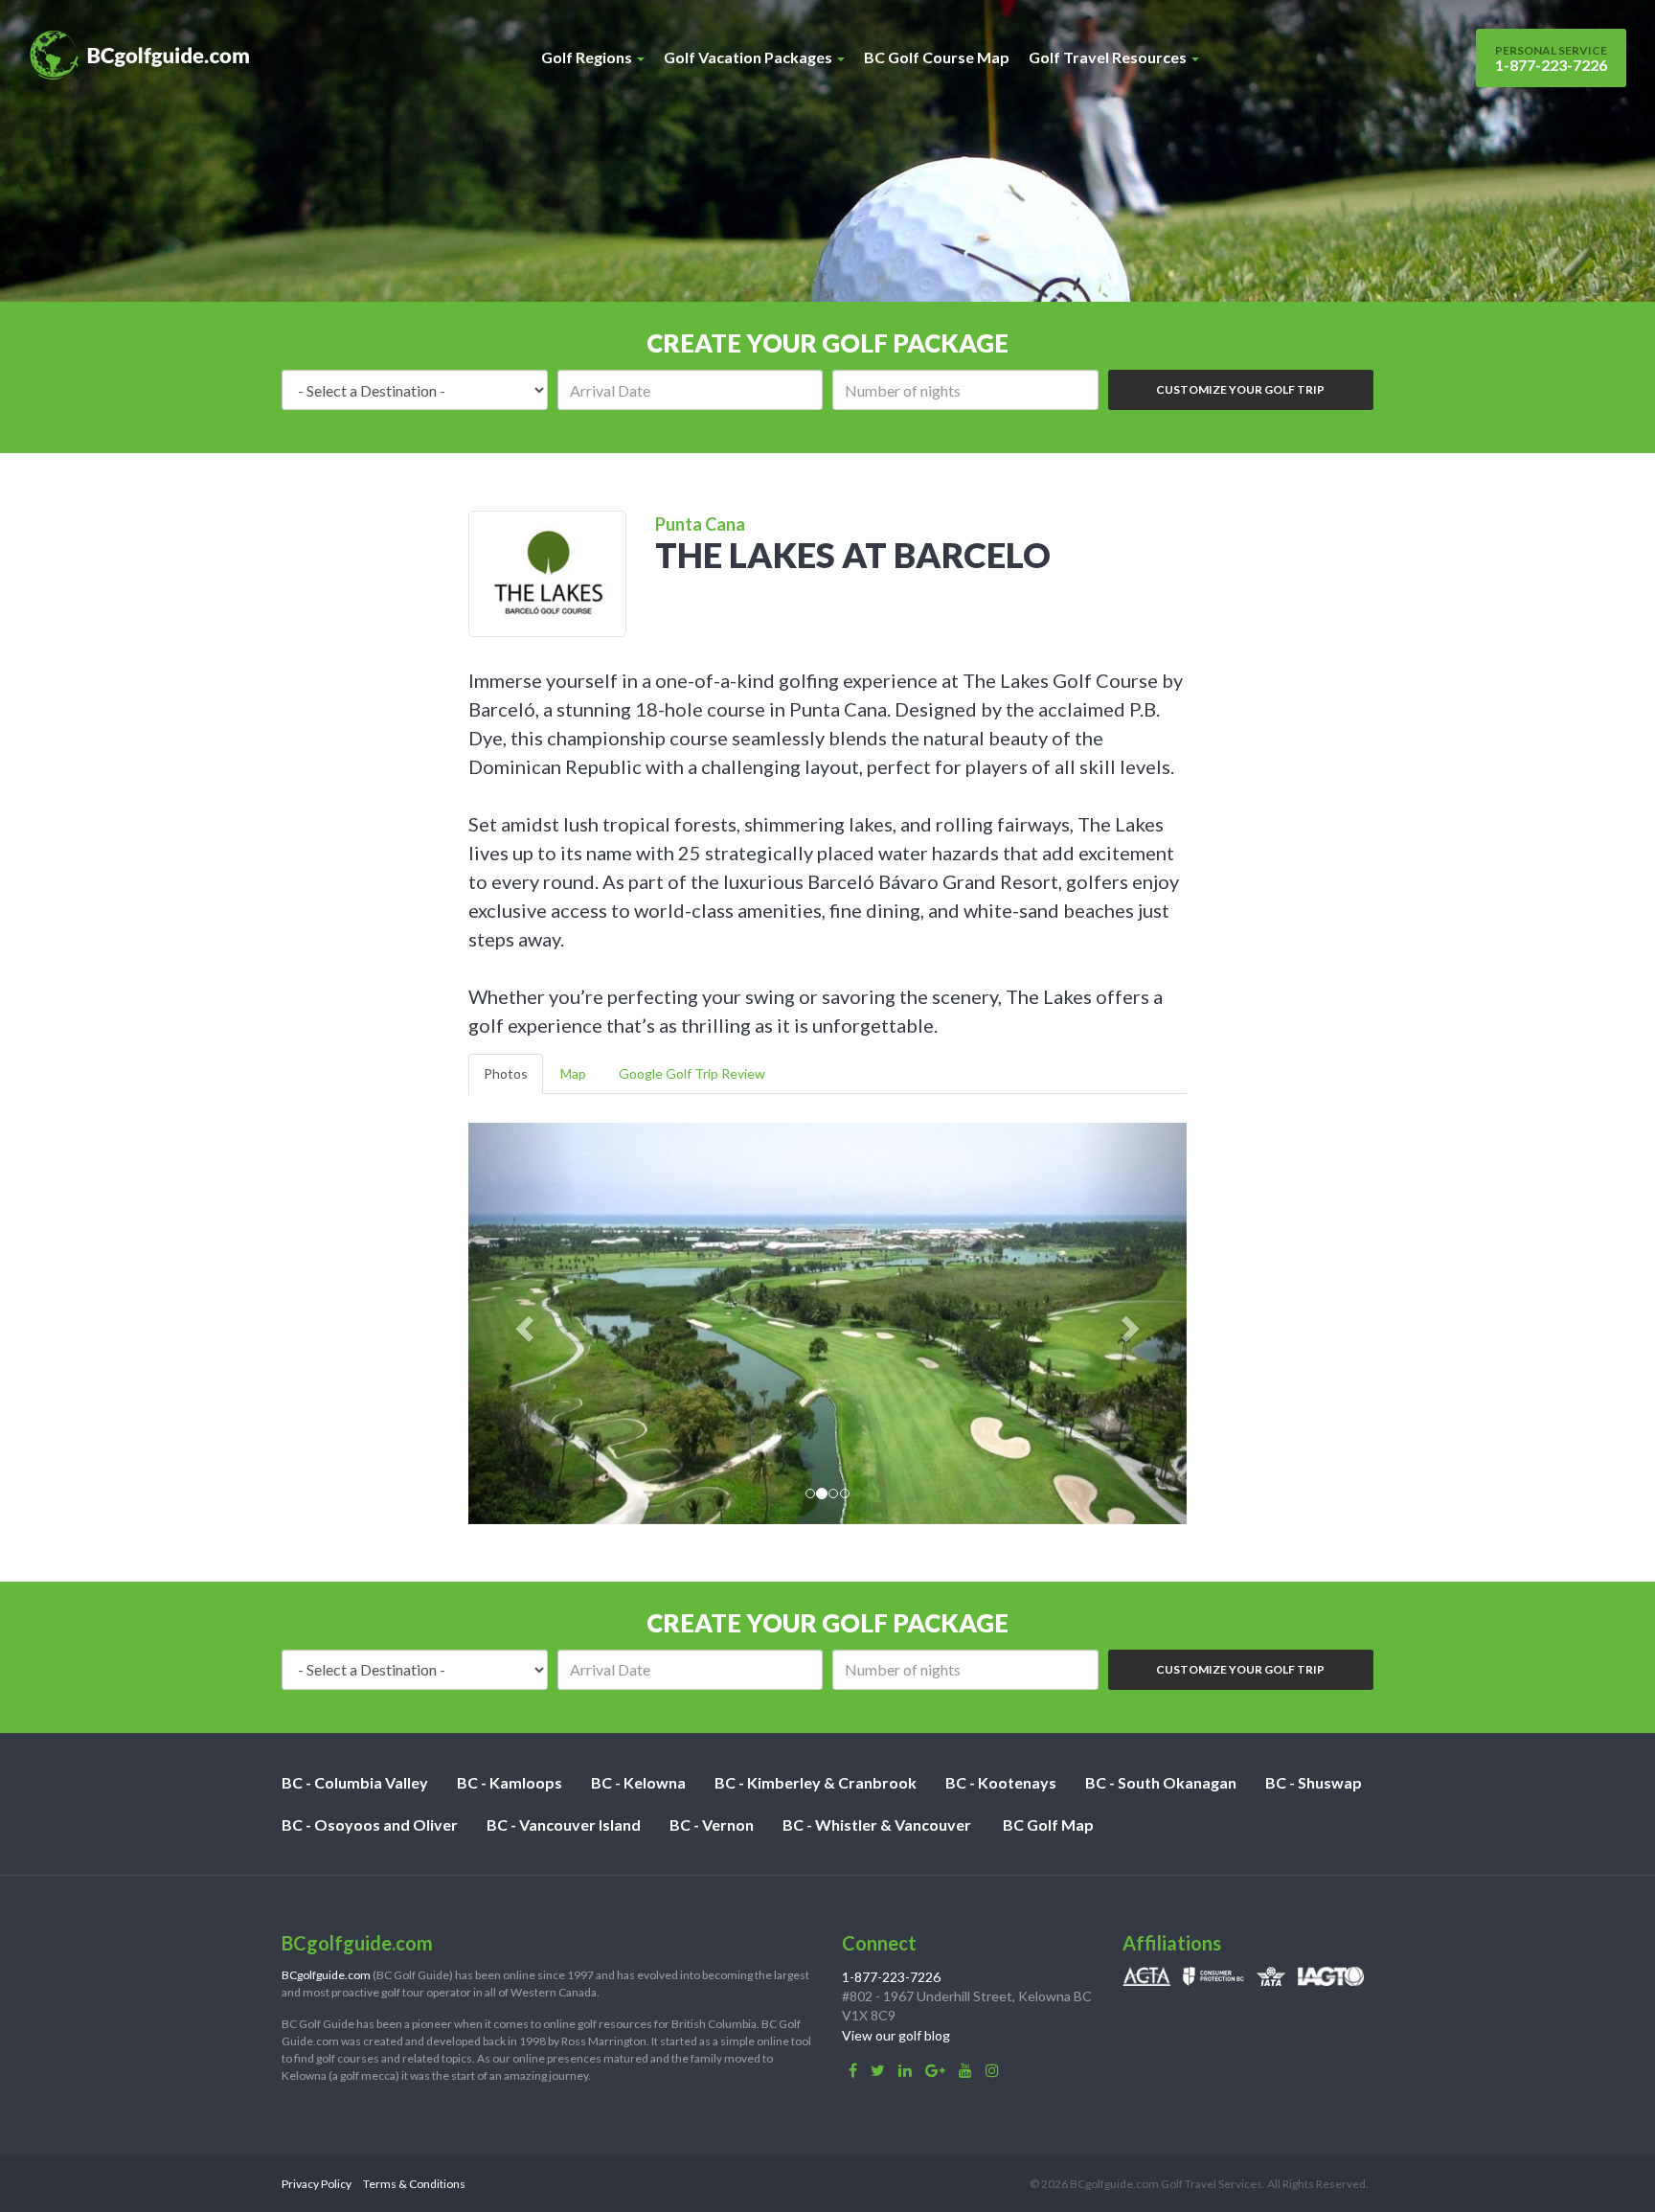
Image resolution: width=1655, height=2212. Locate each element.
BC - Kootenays (1001, 1782)
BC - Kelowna (638, 1782)
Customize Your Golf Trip (1240, 389)
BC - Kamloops (510, 1782)
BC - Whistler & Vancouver (877, 1824)
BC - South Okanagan (1161, 1782)
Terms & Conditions (414, 2184)
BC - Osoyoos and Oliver (370, 1824)
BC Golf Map (1048, 1824)
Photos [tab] (506, 1073)
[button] (522, 1323)
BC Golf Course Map (937, 57)
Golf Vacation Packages (749, 57)
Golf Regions (588, 57)
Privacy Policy (317, 2184)
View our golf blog (896, 2035)
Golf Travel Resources (1109, 57)
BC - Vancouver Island (564, 1824)
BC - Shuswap (1314, 1782)
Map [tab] (573, 1073)
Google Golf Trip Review (692, 1073)
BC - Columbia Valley (355, 1782)
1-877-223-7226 (1551, 58)
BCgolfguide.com (326, 1975)
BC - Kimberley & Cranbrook (816, 1782)
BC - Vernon (712, 1824)
